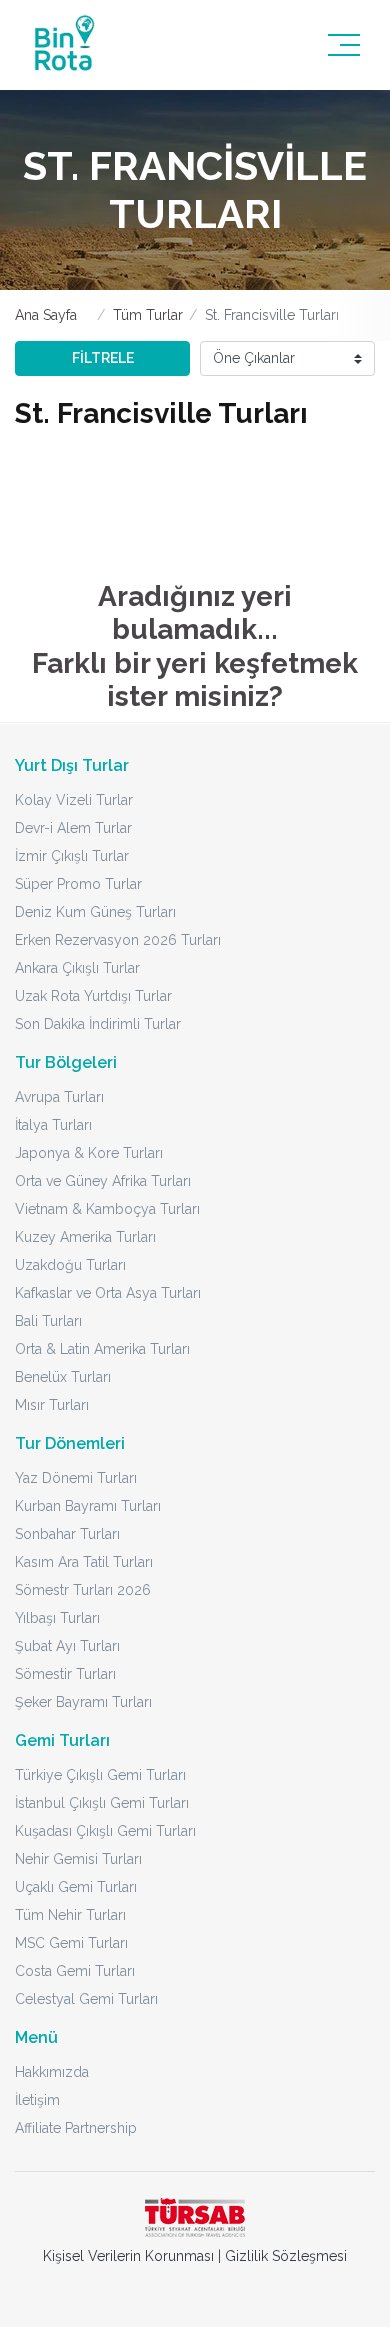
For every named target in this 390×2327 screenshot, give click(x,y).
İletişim (37, 2100)
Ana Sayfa (46, 315)
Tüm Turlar (148, 315)
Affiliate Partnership (76, 2128)
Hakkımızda (52, 2072)
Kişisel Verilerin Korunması (128, 2256)
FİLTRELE (103, 358)
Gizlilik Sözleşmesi (286, 2256)
